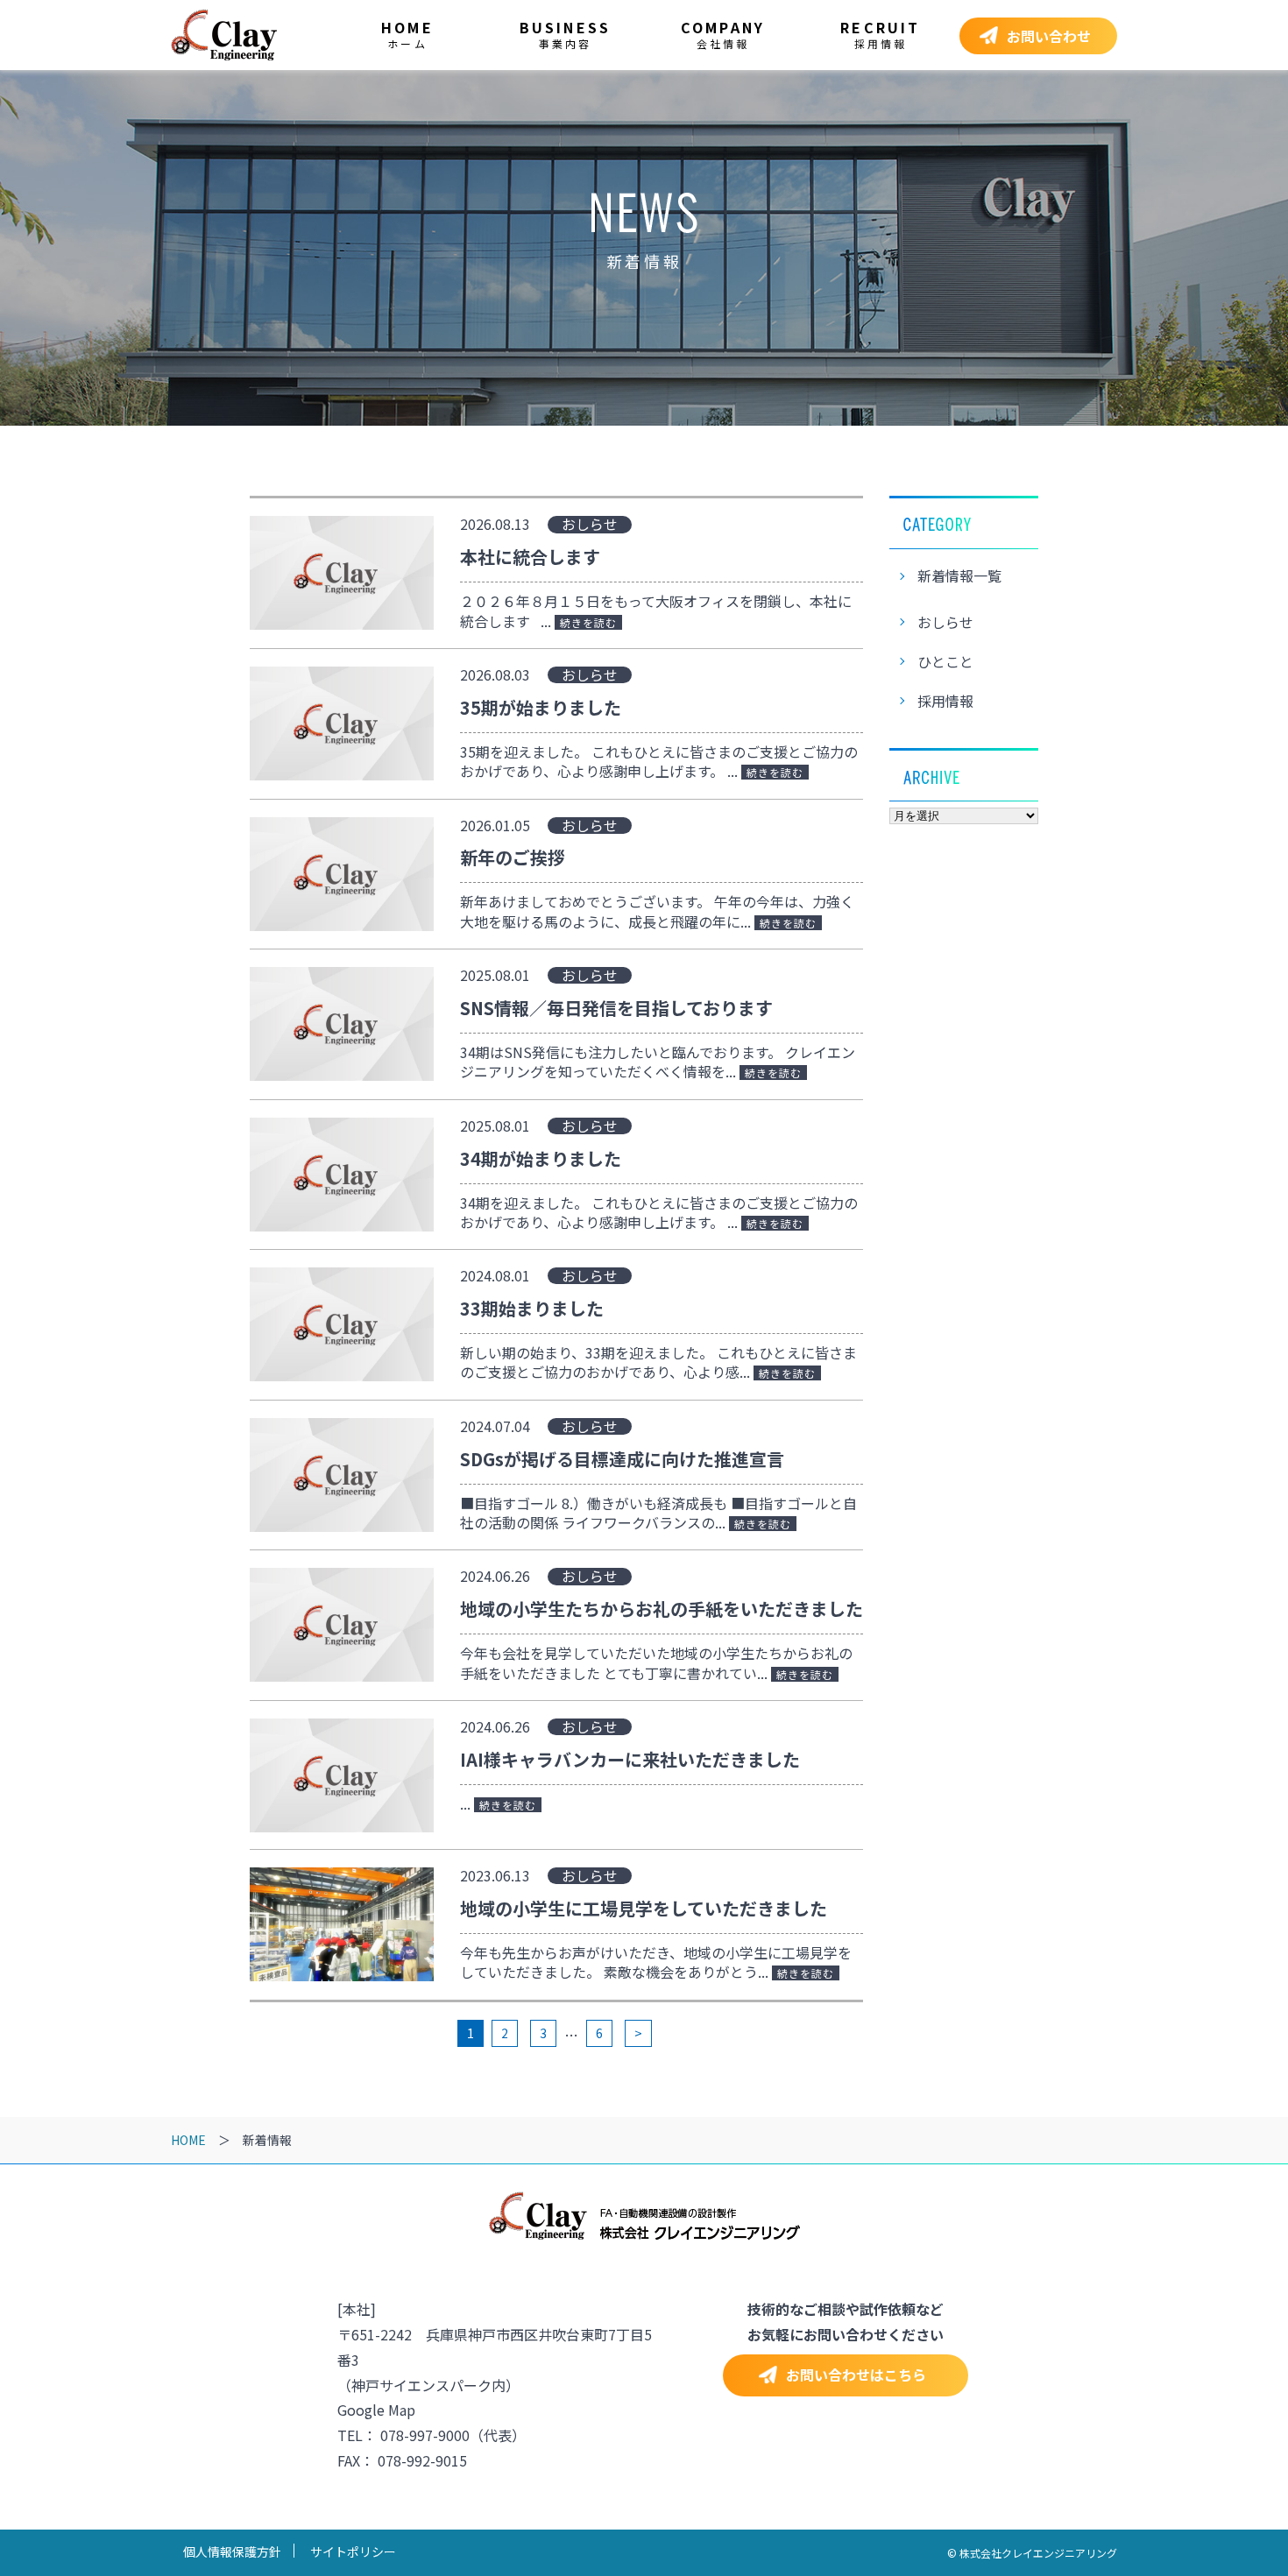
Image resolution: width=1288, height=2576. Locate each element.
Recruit (880, 34)
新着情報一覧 (959, 575)
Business (566, 34)
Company (723, 34)
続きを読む (588, 622)
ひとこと (945, 661)
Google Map (376, 2410)
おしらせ (945, 622)
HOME (188, 2140)
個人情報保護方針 (232, 2551)
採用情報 (945, 701)
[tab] (1038, 36)
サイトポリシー (353, 2551)
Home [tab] (407, 34)
